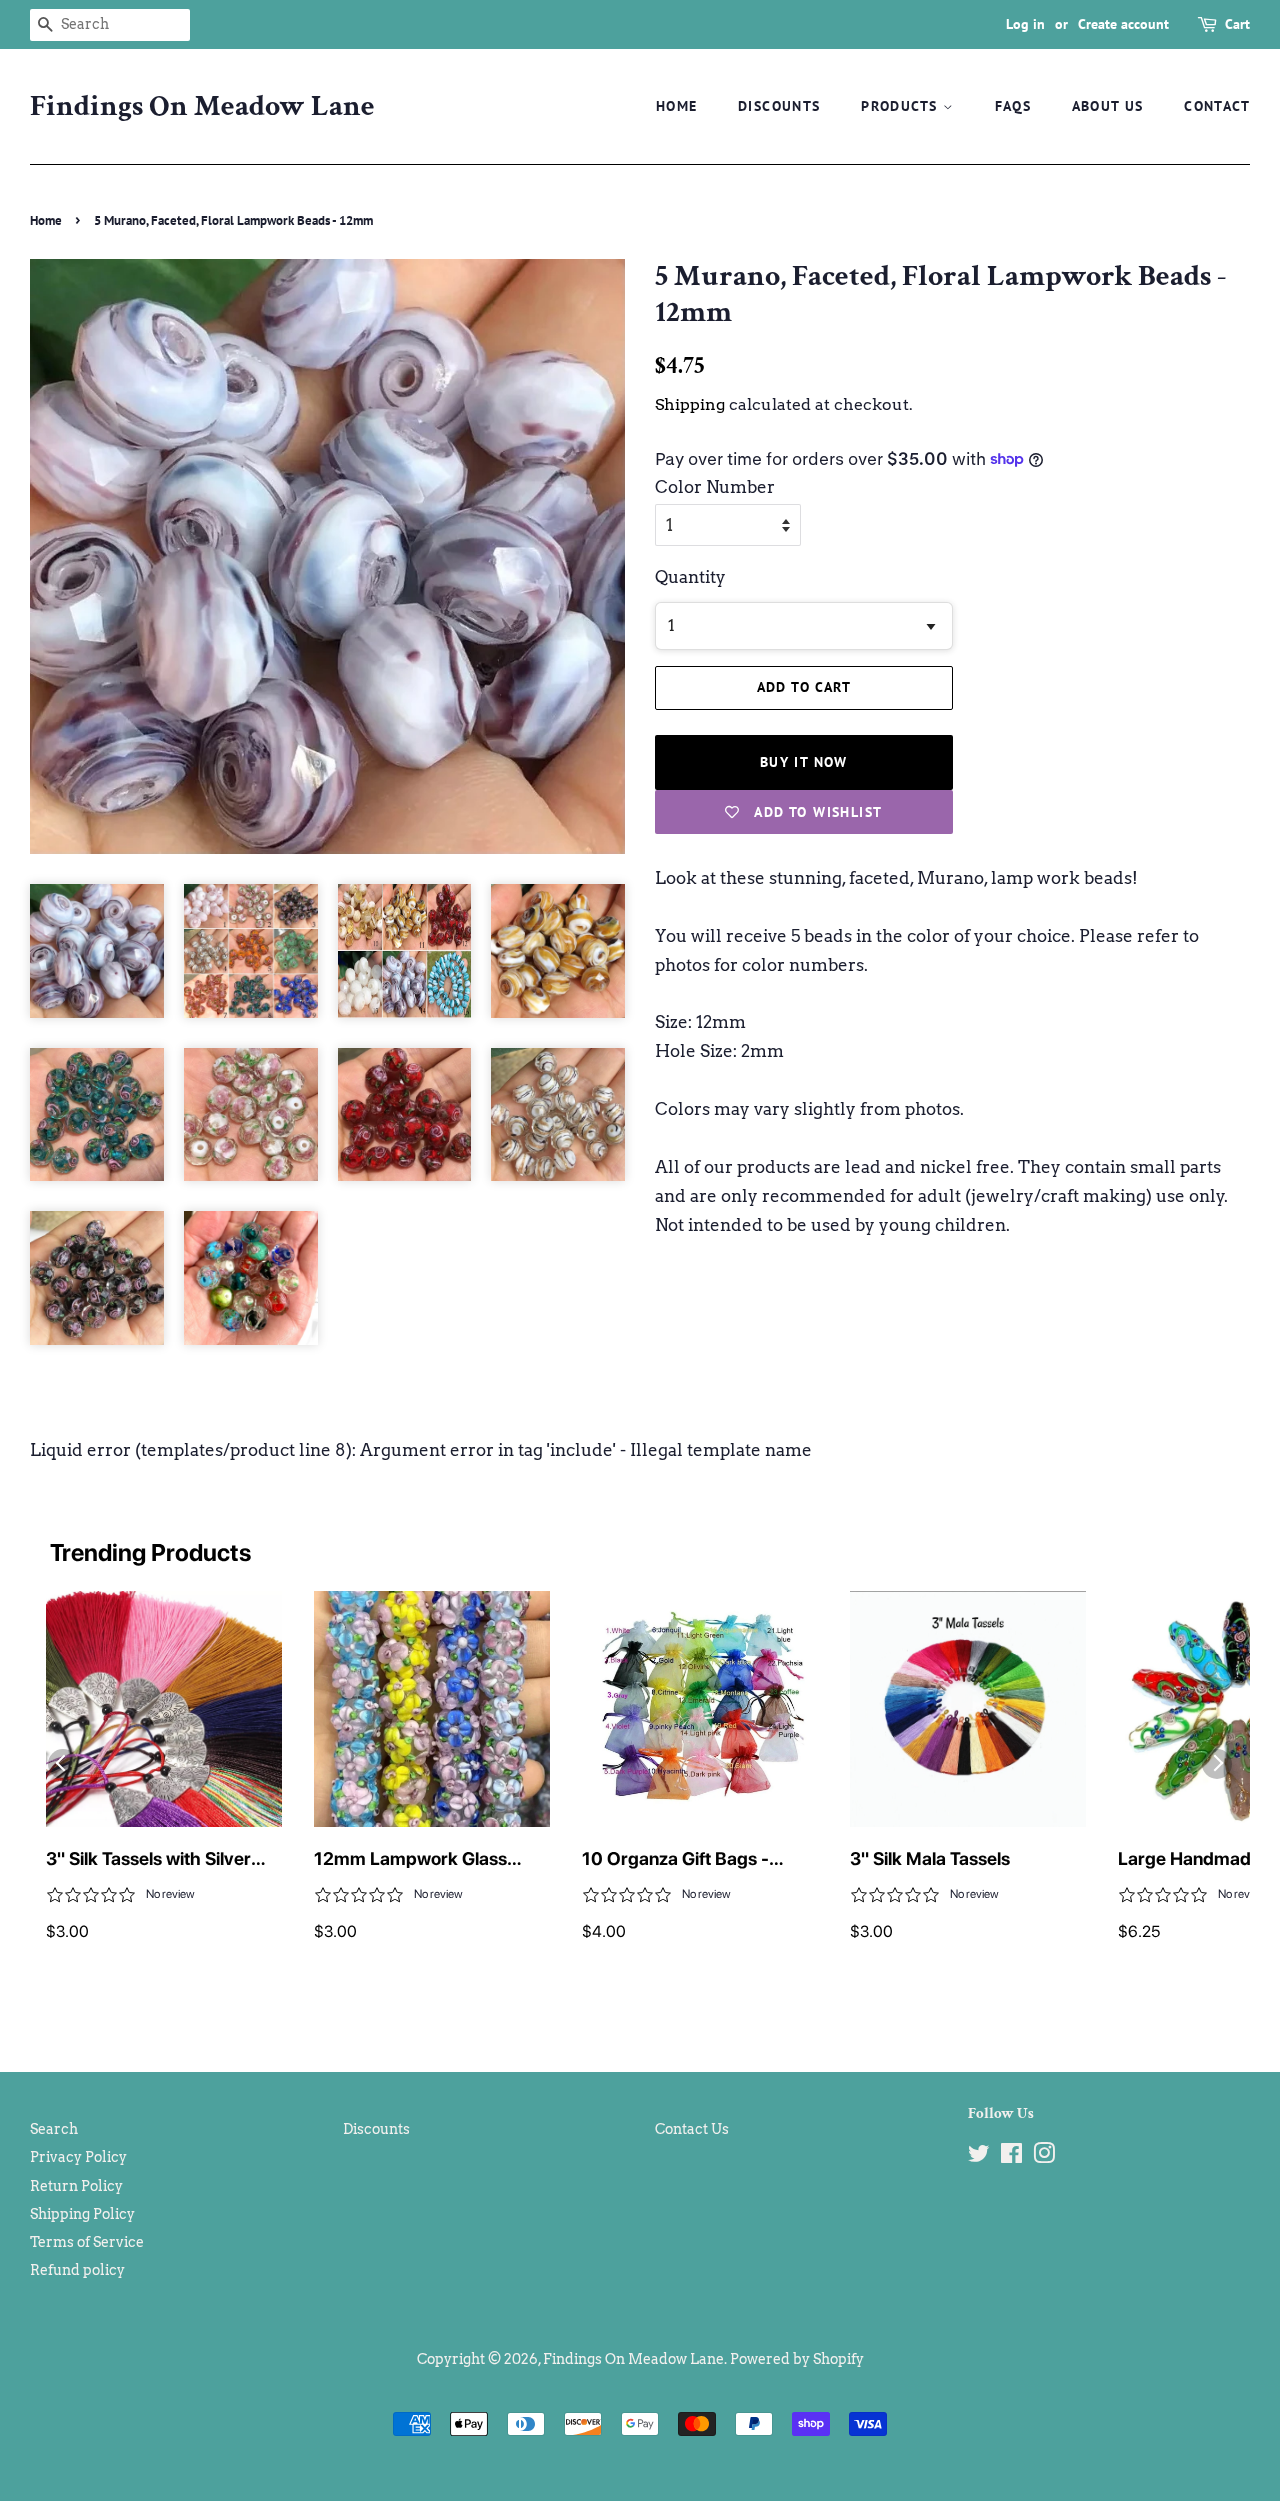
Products (902, 106)
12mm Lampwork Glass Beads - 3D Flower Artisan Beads (420, 1860)
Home (677, 106)
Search (54, 2129)
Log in (1025, 24)
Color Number (715, 487)
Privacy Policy (78, 2157)
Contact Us (692, 2129)
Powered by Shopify (797, 2359)
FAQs (1013, 106)
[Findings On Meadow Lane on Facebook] (1011, 2157)
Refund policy (77, 2270)
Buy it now (804, 762)
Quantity (690, 577)
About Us (1108, 106)
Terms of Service (87, 2242)
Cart (1237, 24)
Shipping (690, 404)
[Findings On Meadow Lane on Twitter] (979, 2157)
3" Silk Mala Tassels (930, 1858)
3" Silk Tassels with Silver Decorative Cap (148, 1860)
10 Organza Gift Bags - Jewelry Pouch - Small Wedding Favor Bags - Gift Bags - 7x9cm (689, 1860)
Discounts (779, 106)
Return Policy (76, 2186)
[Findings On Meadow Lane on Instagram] (1044, 2157)
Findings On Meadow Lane (202, 107)
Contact (1217, 106)
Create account (1123, 24)
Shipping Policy (82, 2214)
